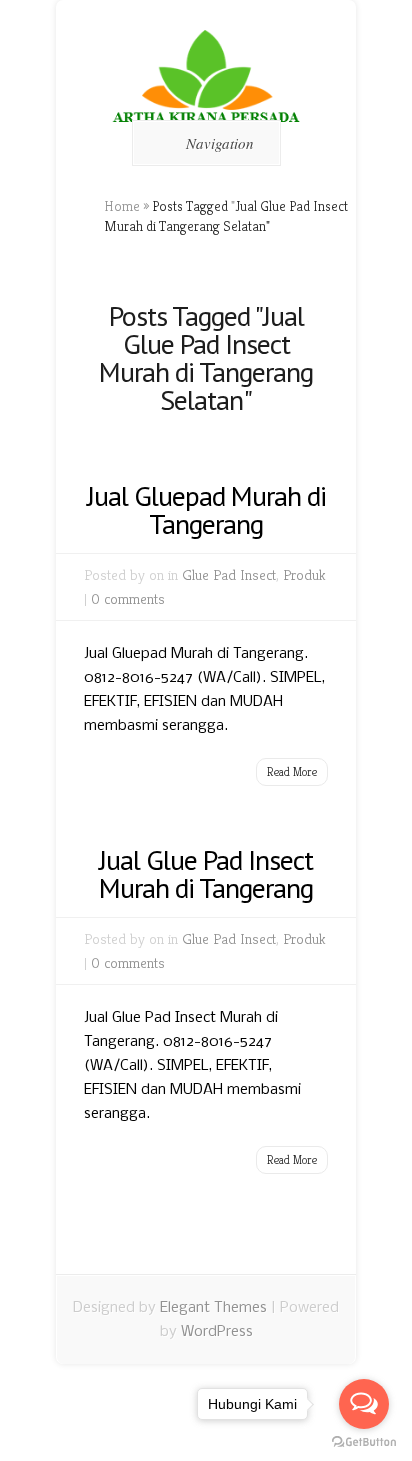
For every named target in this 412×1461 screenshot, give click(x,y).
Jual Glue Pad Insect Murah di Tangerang (206, 873)
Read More (292, 771)
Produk (304, 574)
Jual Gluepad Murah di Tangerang (206, 509)
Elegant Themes (213, 1308)
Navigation (220, 143)
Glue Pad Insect (229, 574)
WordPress (217, 1332)
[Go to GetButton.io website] (364, 1441)
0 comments (128, 598)
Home (122, 206)
